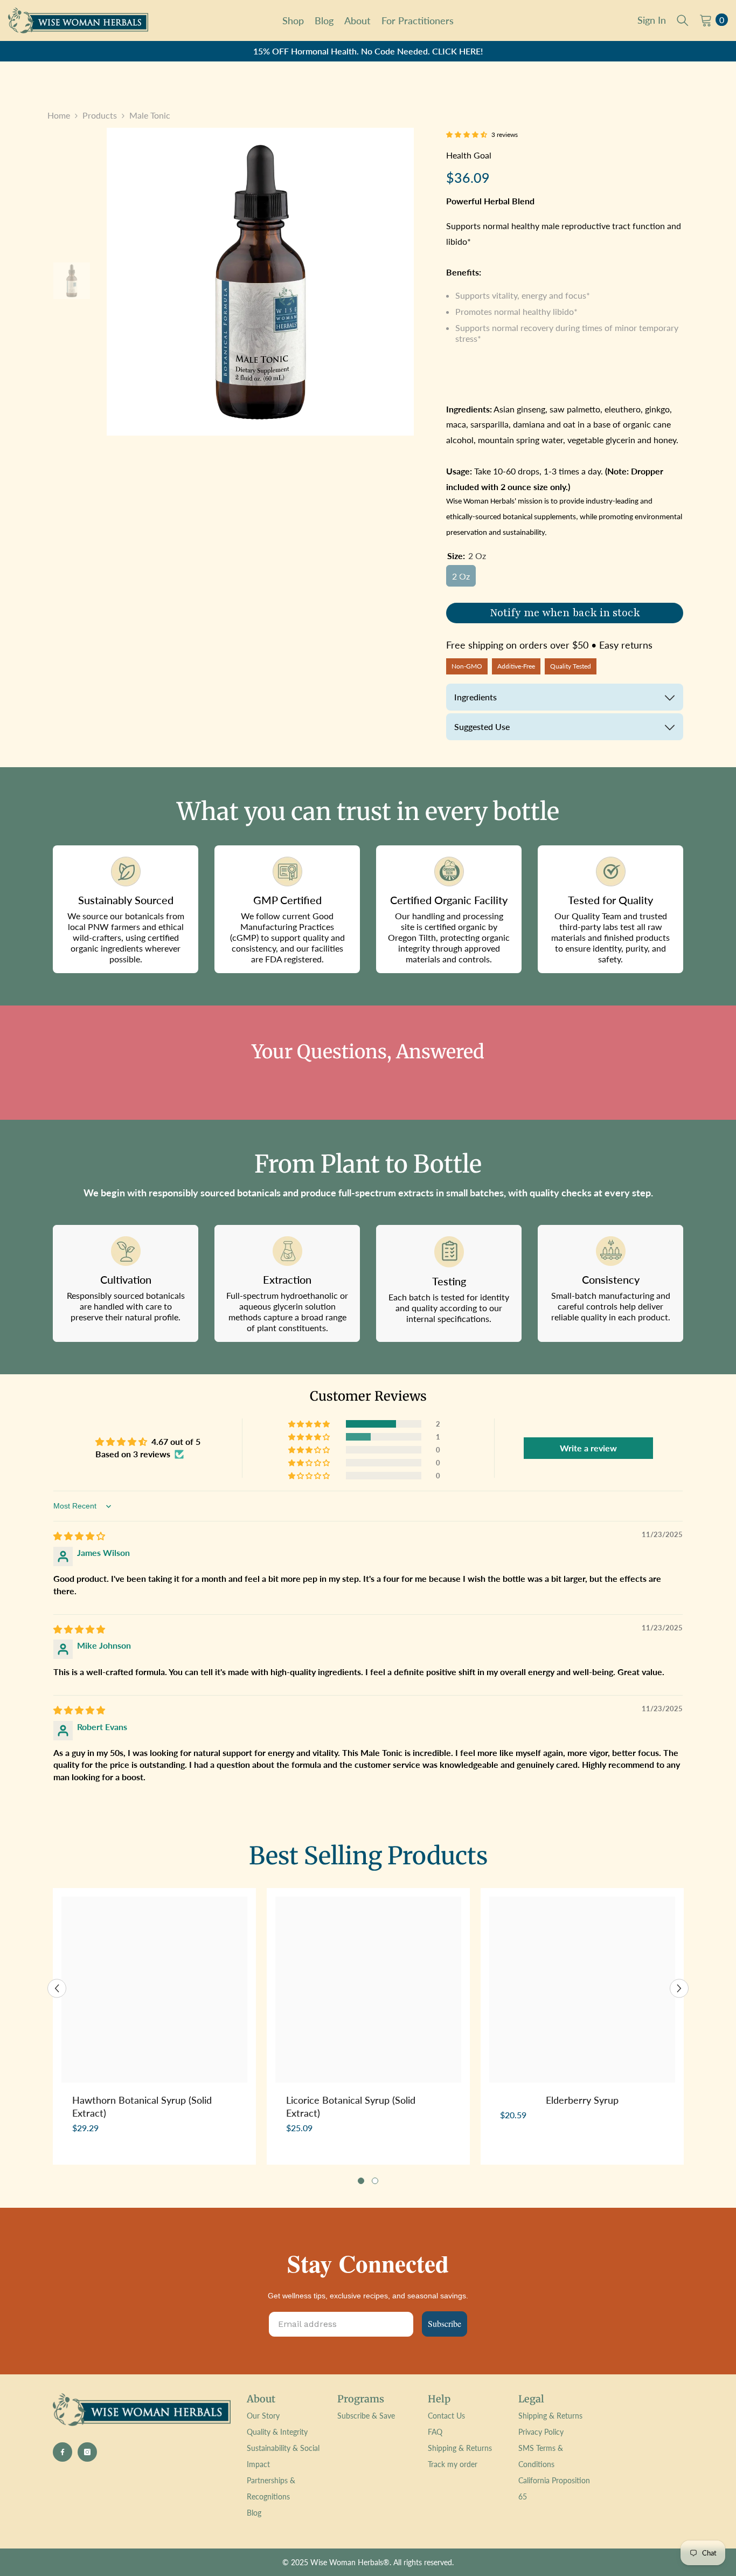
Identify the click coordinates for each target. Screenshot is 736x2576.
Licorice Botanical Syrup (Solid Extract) (351, 2106)
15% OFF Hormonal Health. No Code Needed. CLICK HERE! (368, 51)
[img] (79, 1536)
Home (59, 115)
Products (100, 115)
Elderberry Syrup (582, 2100)
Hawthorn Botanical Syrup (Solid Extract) (142, 2106)
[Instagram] (87, 2452)
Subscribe (445, 2323)
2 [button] (375, 2181)
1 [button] (361, 2181)
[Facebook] (63, 2452)
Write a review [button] (588, 1448)
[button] (467, 135)
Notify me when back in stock (565, 613)
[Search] (683, 20)
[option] (368, 51)
